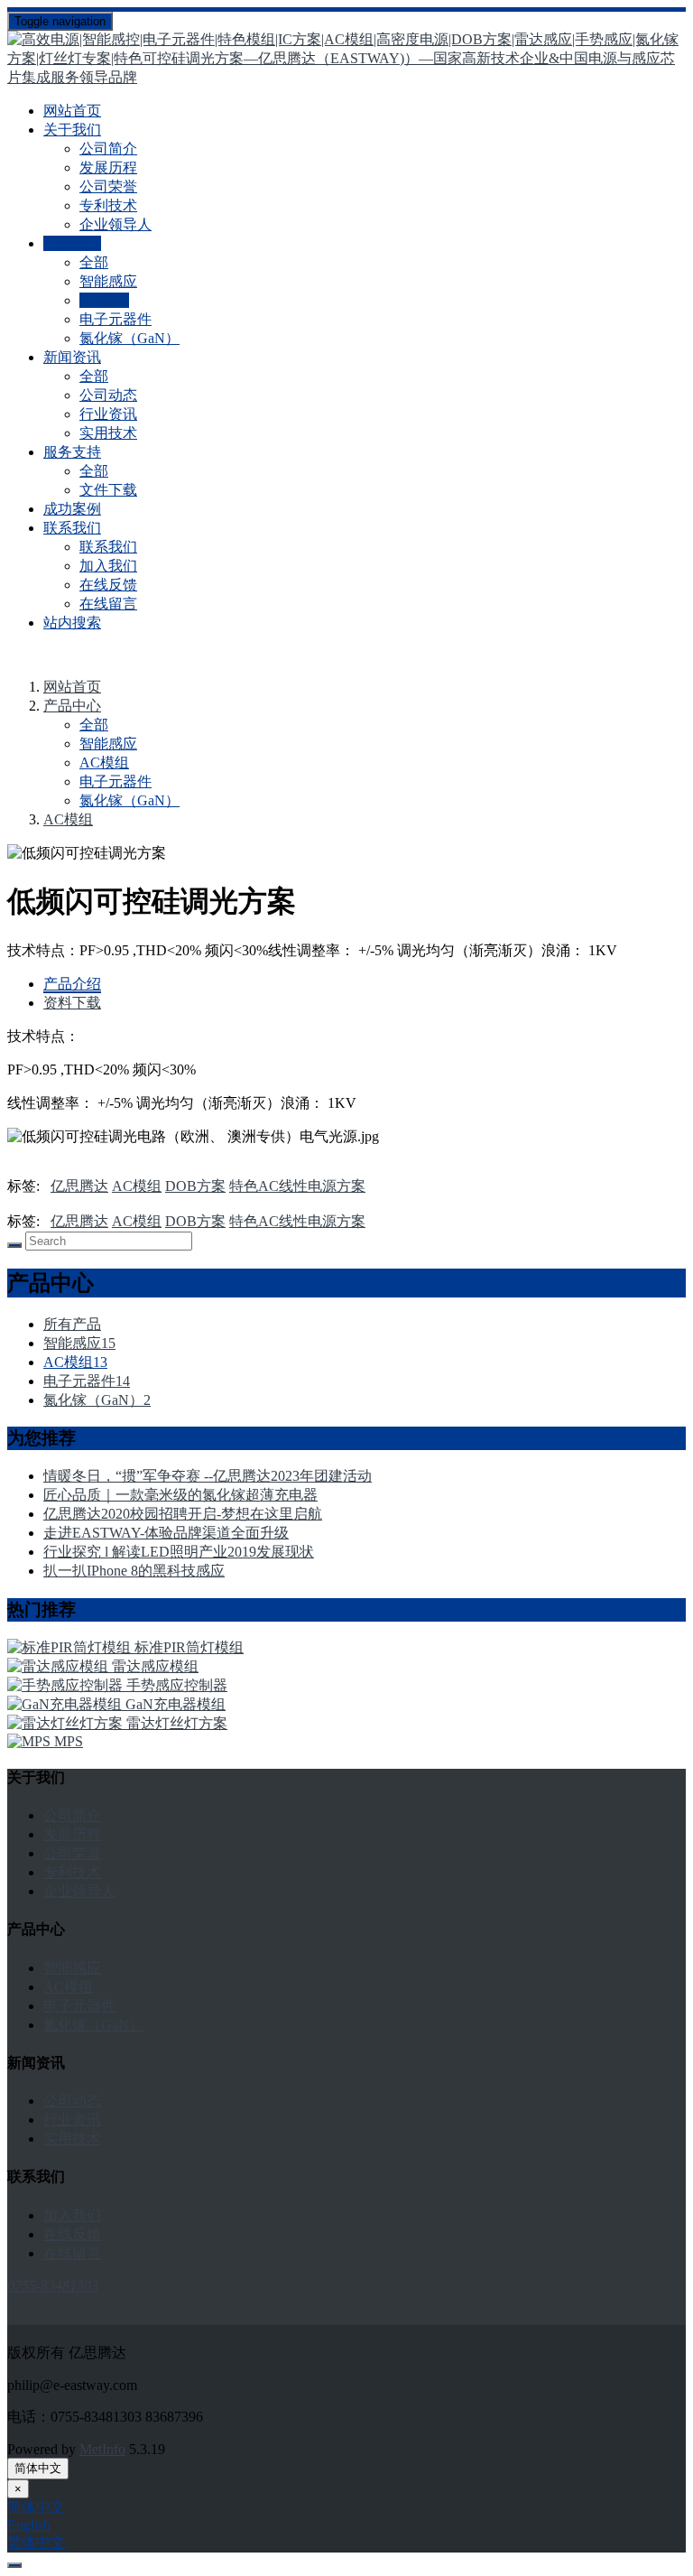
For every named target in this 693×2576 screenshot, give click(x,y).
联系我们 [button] (72, 528)
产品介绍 (72, 984)
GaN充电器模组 (176, 1704)
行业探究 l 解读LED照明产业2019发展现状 (179, 1552)
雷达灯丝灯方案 (177, 1723)
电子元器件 (115, 319)
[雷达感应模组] (60, 1666)
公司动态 (108, 395)
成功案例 (72, 509)
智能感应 (108, 281)
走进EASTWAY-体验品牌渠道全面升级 (166, 1533)
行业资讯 (108, 414)
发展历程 (108, 167)
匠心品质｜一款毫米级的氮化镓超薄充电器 (180, 1495)
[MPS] (31, 1741)
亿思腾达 (79, 1186)
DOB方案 (195, 1186)
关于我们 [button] (72, 130)
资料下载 (72, 1003)
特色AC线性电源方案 (297, 1186)
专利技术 (108, 205)
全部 (94, 262)
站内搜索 (72, 623)
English (29, 2525)
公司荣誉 (108, 186)
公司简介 (108, 149)
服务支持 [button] (72, 452)
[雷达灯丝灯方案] (67, 1723)
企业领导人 (115, 224)
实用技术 (108, 433)
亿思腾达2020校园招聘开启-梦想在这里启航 (183, 1514)
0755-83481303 (53, 2286)
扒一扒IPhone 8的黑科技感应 (134, 1571)
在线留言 (108, 604)
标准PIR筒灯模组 (189, 1647)
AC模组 (104, 300)
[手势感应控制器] (67, 1685)
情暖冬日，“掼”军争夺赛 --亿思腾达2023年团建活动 (208, 1476)
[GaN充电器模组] (66, 1704)
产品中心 (72, 706)
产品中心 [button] (72, 243)
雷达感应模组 (155, 1666)
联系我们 (108, 547)
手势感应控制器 (177, 1685)
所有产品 (72, 1324)
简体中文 (38, 2468)
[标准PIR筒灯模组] (71, 1647)
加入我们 (108, 566)
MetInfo (102, 2449)
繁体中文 (36, 2542)
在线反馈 (108, 585)
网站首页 (72, 111)
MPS (69, 1741)
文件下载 (108, 490)
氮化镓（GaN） (129, 338)
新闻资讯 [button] (72, 357)
